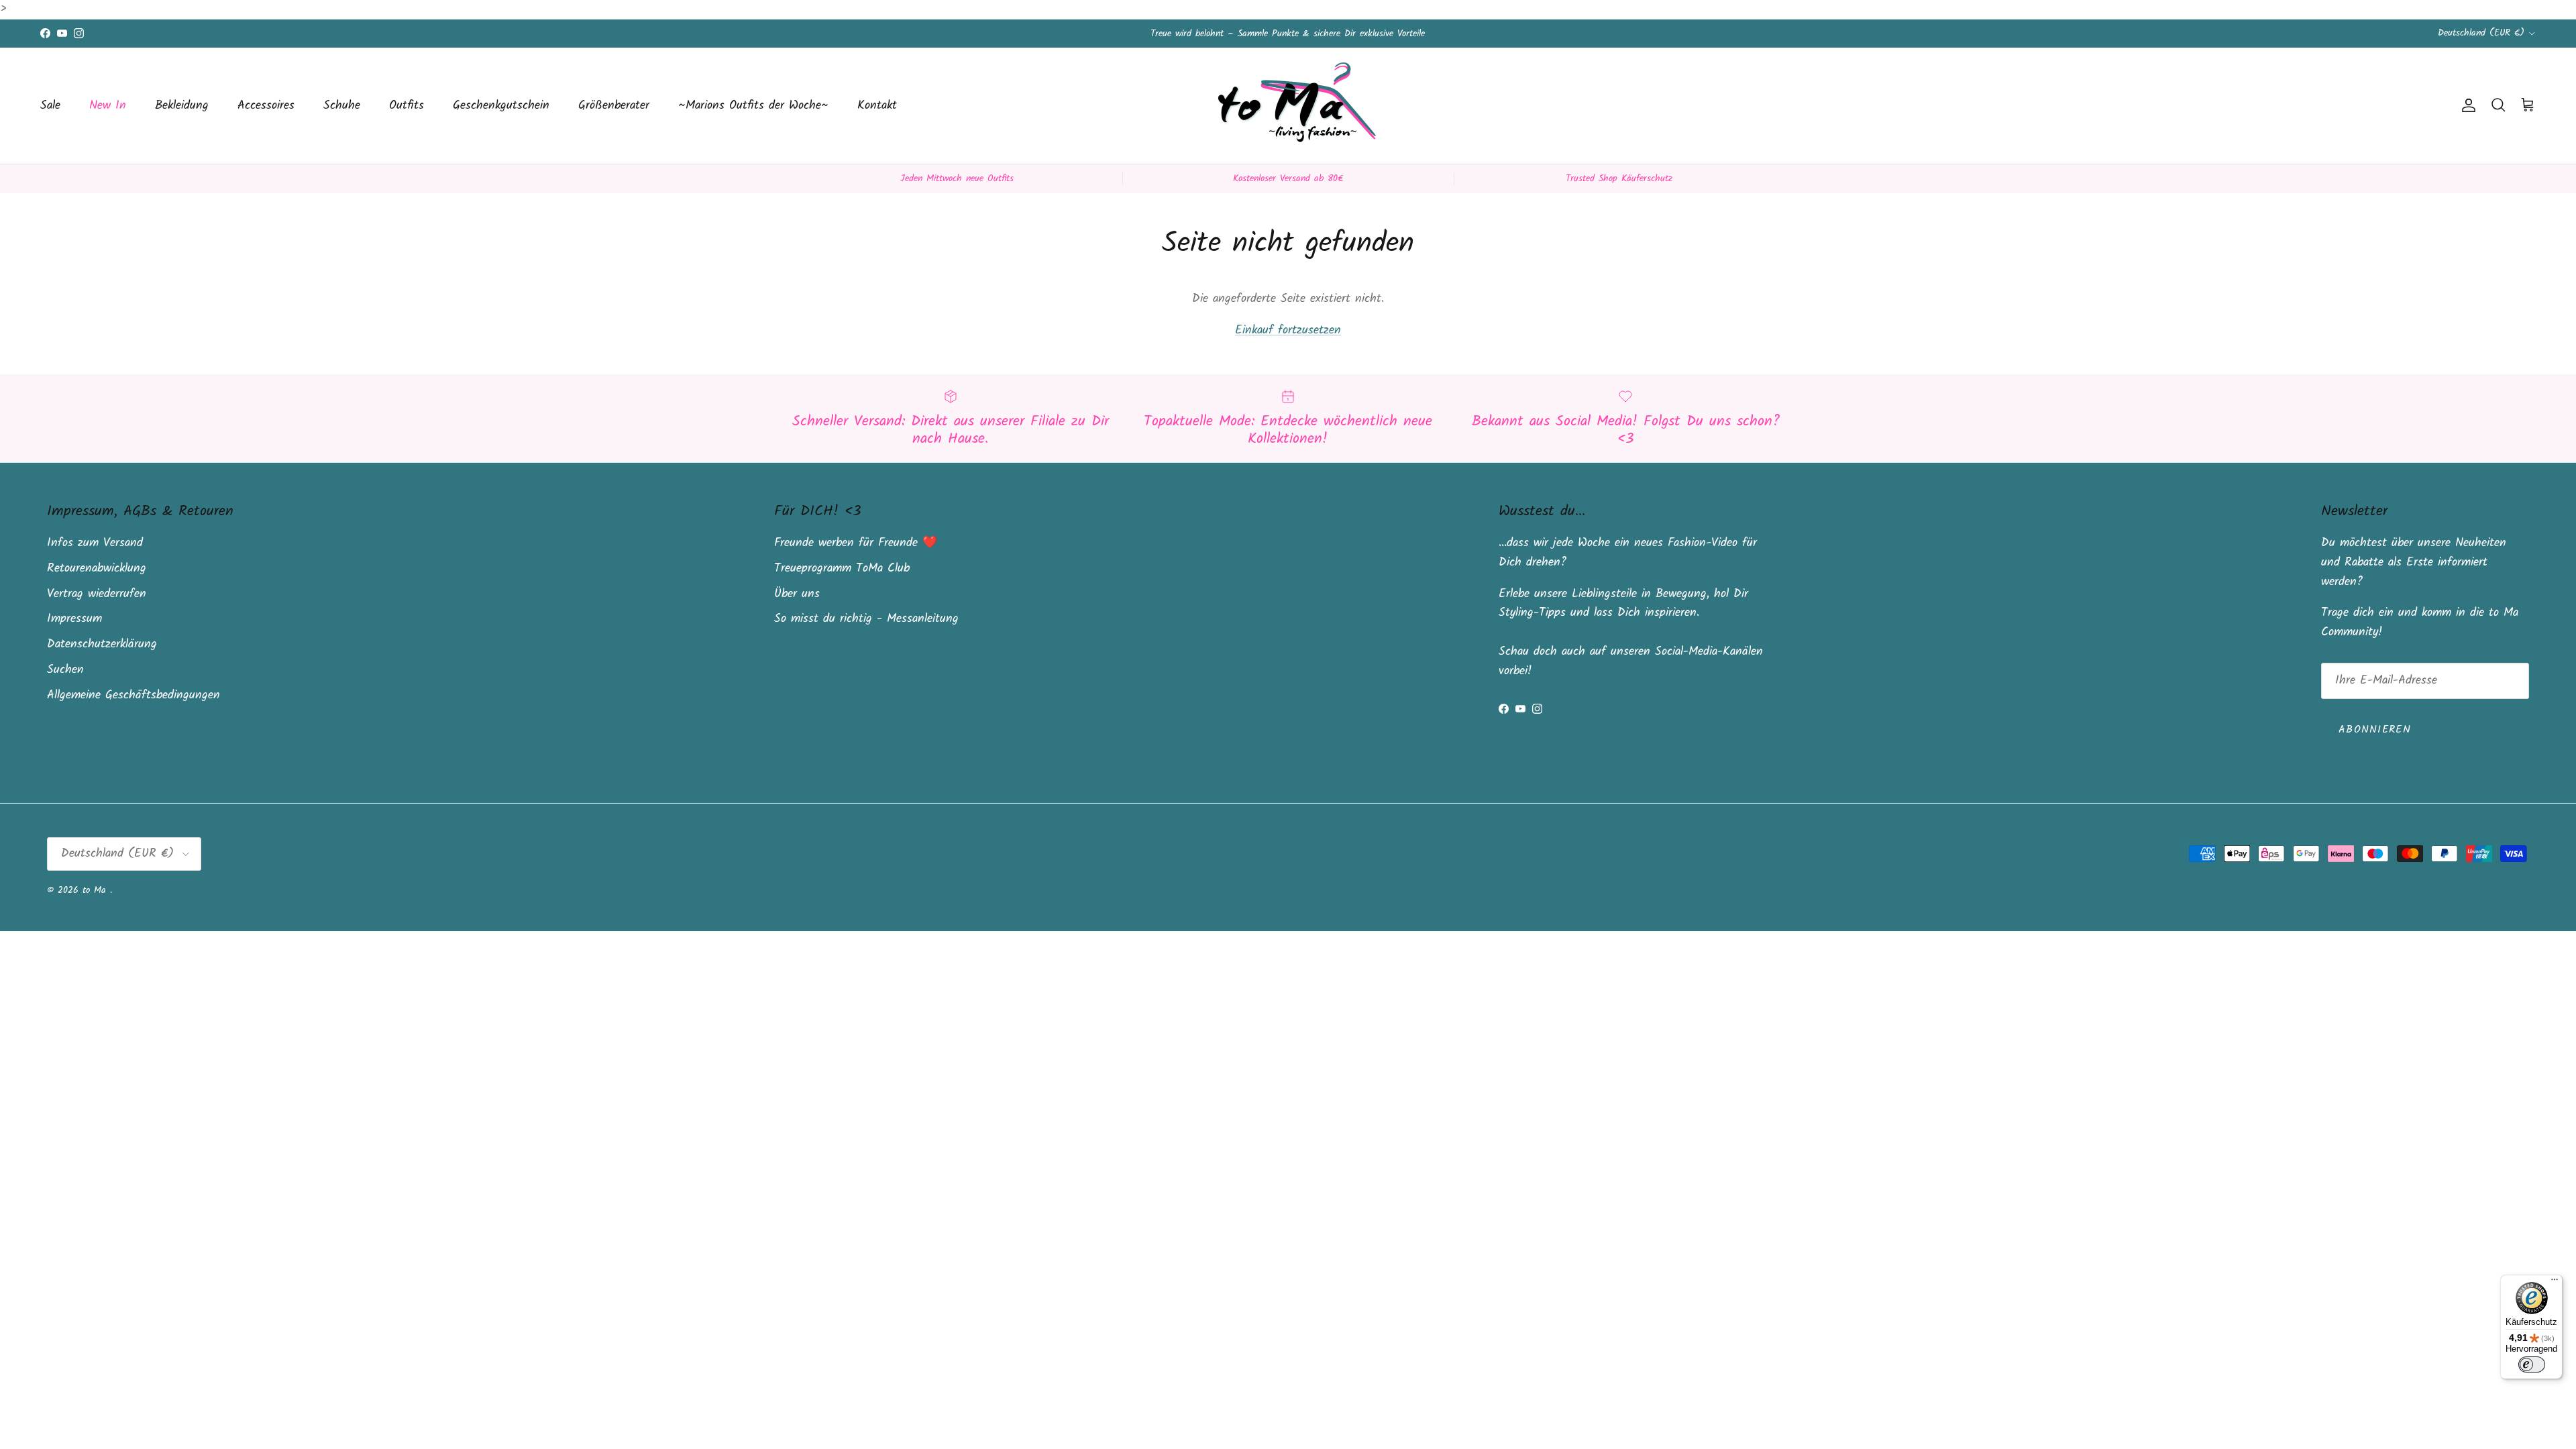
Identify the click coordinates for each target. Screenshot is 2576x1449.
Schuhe (342, 106)
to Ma (96, 890)
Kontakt (877, 106)
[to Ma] (1288, 106)
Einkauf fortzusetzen (1288, 330)
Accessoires (266, 106)
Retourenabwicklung (97, 569)
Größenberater (614, 106)
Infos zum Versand (95, 543)
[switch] (2532, 1364)
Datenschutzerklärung (102, 644)
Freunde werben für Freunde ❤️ (856, 543)
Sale (50, 106)
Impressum (74, 619)
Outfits (407, 106)
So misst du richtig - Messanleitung (866, 619)
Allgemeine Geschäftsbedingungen (133, 695)
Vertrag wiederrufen (97, 594)
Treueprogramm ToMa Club (842, 569)
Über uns (797, 594)
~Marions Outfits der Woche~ (753, 106)
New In (108, 106)
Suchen (65, 670)
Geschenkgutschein (501, 106)
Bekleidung (182, 106)
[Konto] (2466, 105)
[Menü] (2555, 1283)
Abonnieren (2375, 730)
